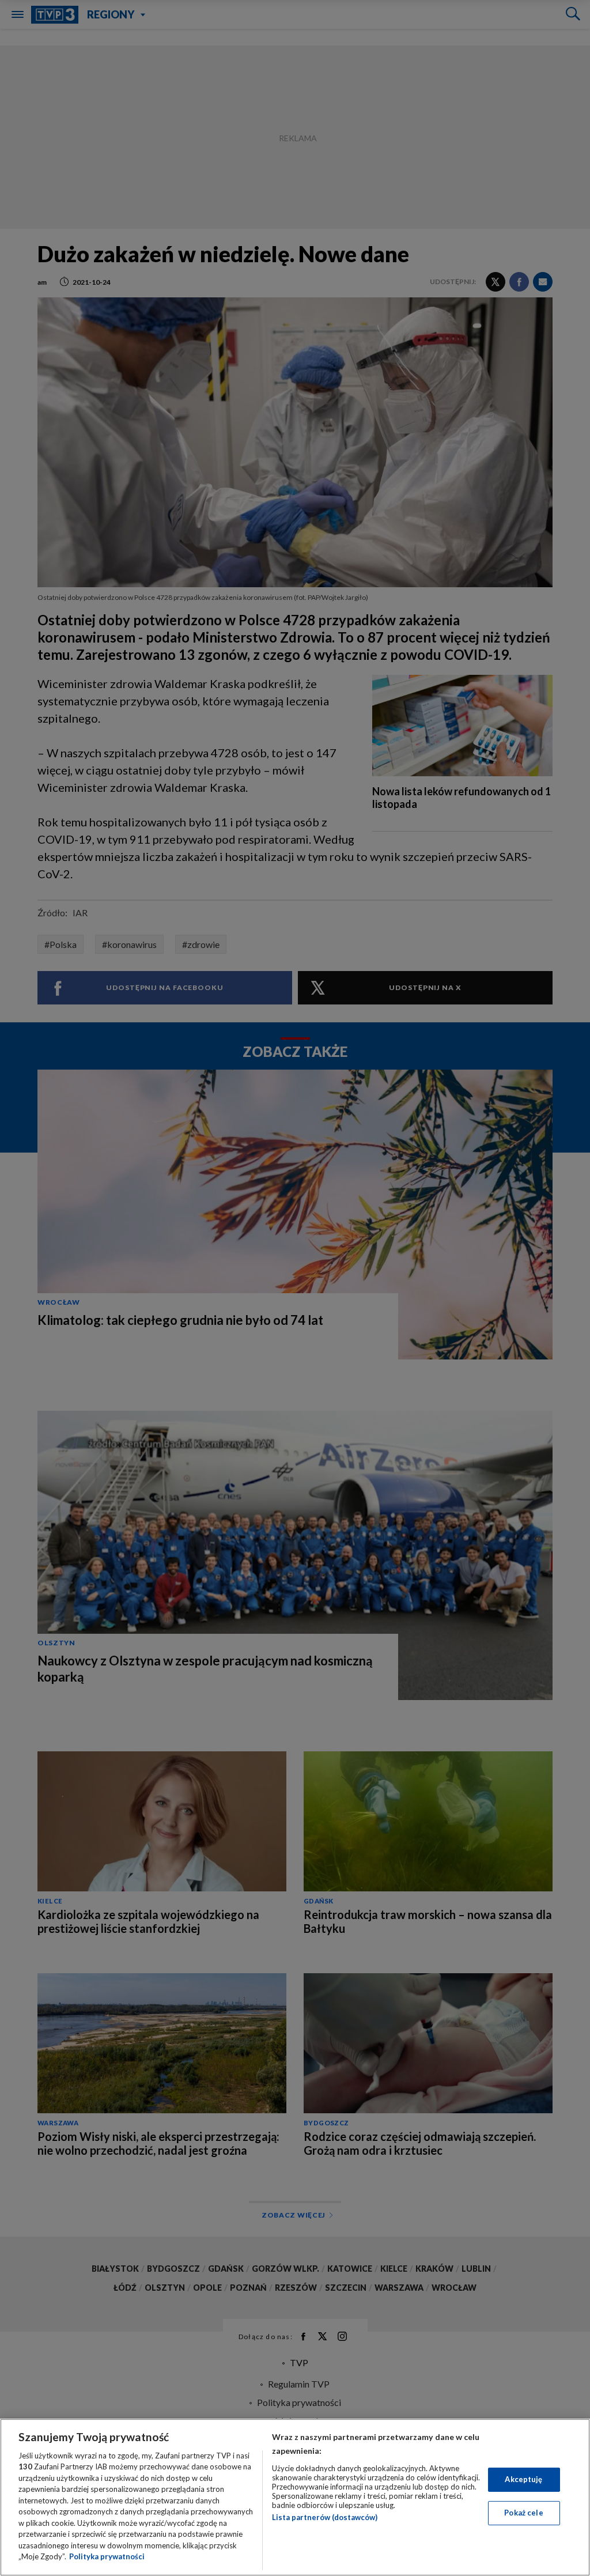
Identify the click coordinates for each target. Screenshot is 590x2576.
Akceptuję (523, 2479)
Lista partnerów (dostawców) (325, 2517)
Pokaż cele (523, 2513)
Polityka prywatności (107, 2556)
